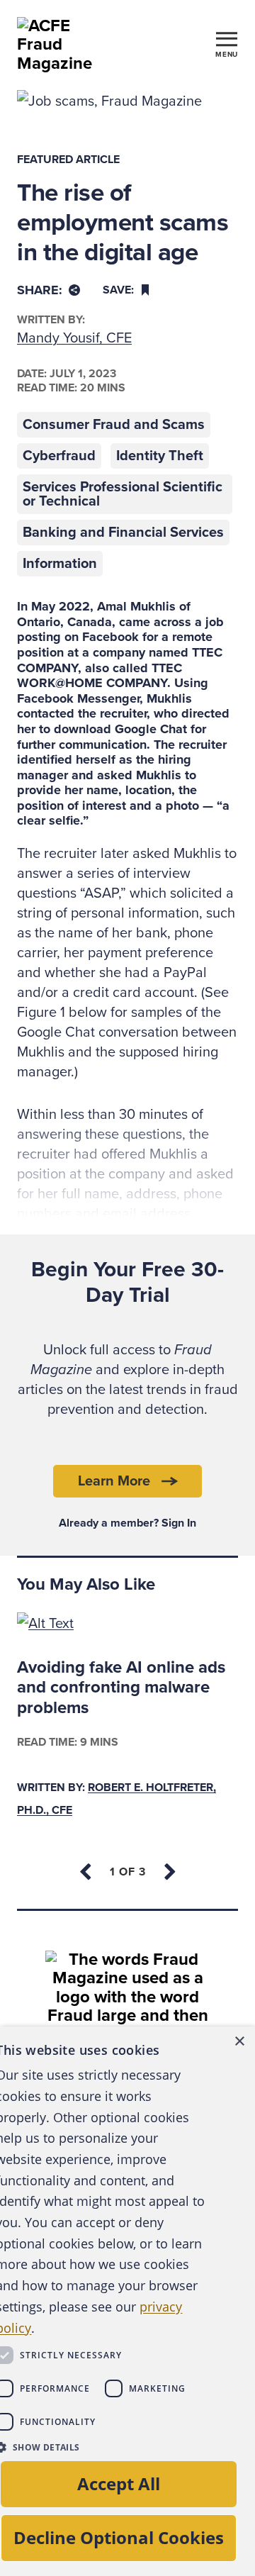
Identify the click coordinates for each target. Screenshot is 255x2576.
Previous (86, 1872)
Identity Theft (160, 456)
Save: (118, 290)
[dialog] (127, 2301)
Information (60, 564)
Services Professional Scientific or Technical (123, 494)
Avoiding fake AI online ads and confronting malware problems (121, 1688)
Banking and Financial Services (123, 533)
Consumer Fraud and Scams (114, 425)
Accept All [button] (119, 2483)
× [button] (239, 2042)
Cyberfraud (59, 456)
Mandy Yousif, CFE (74, 338)
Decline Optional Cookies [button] (119, 2537)
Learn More (114, 1481)
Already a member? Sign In (127, 1523)
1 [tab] (128, 1872)
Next (169, 1872)
